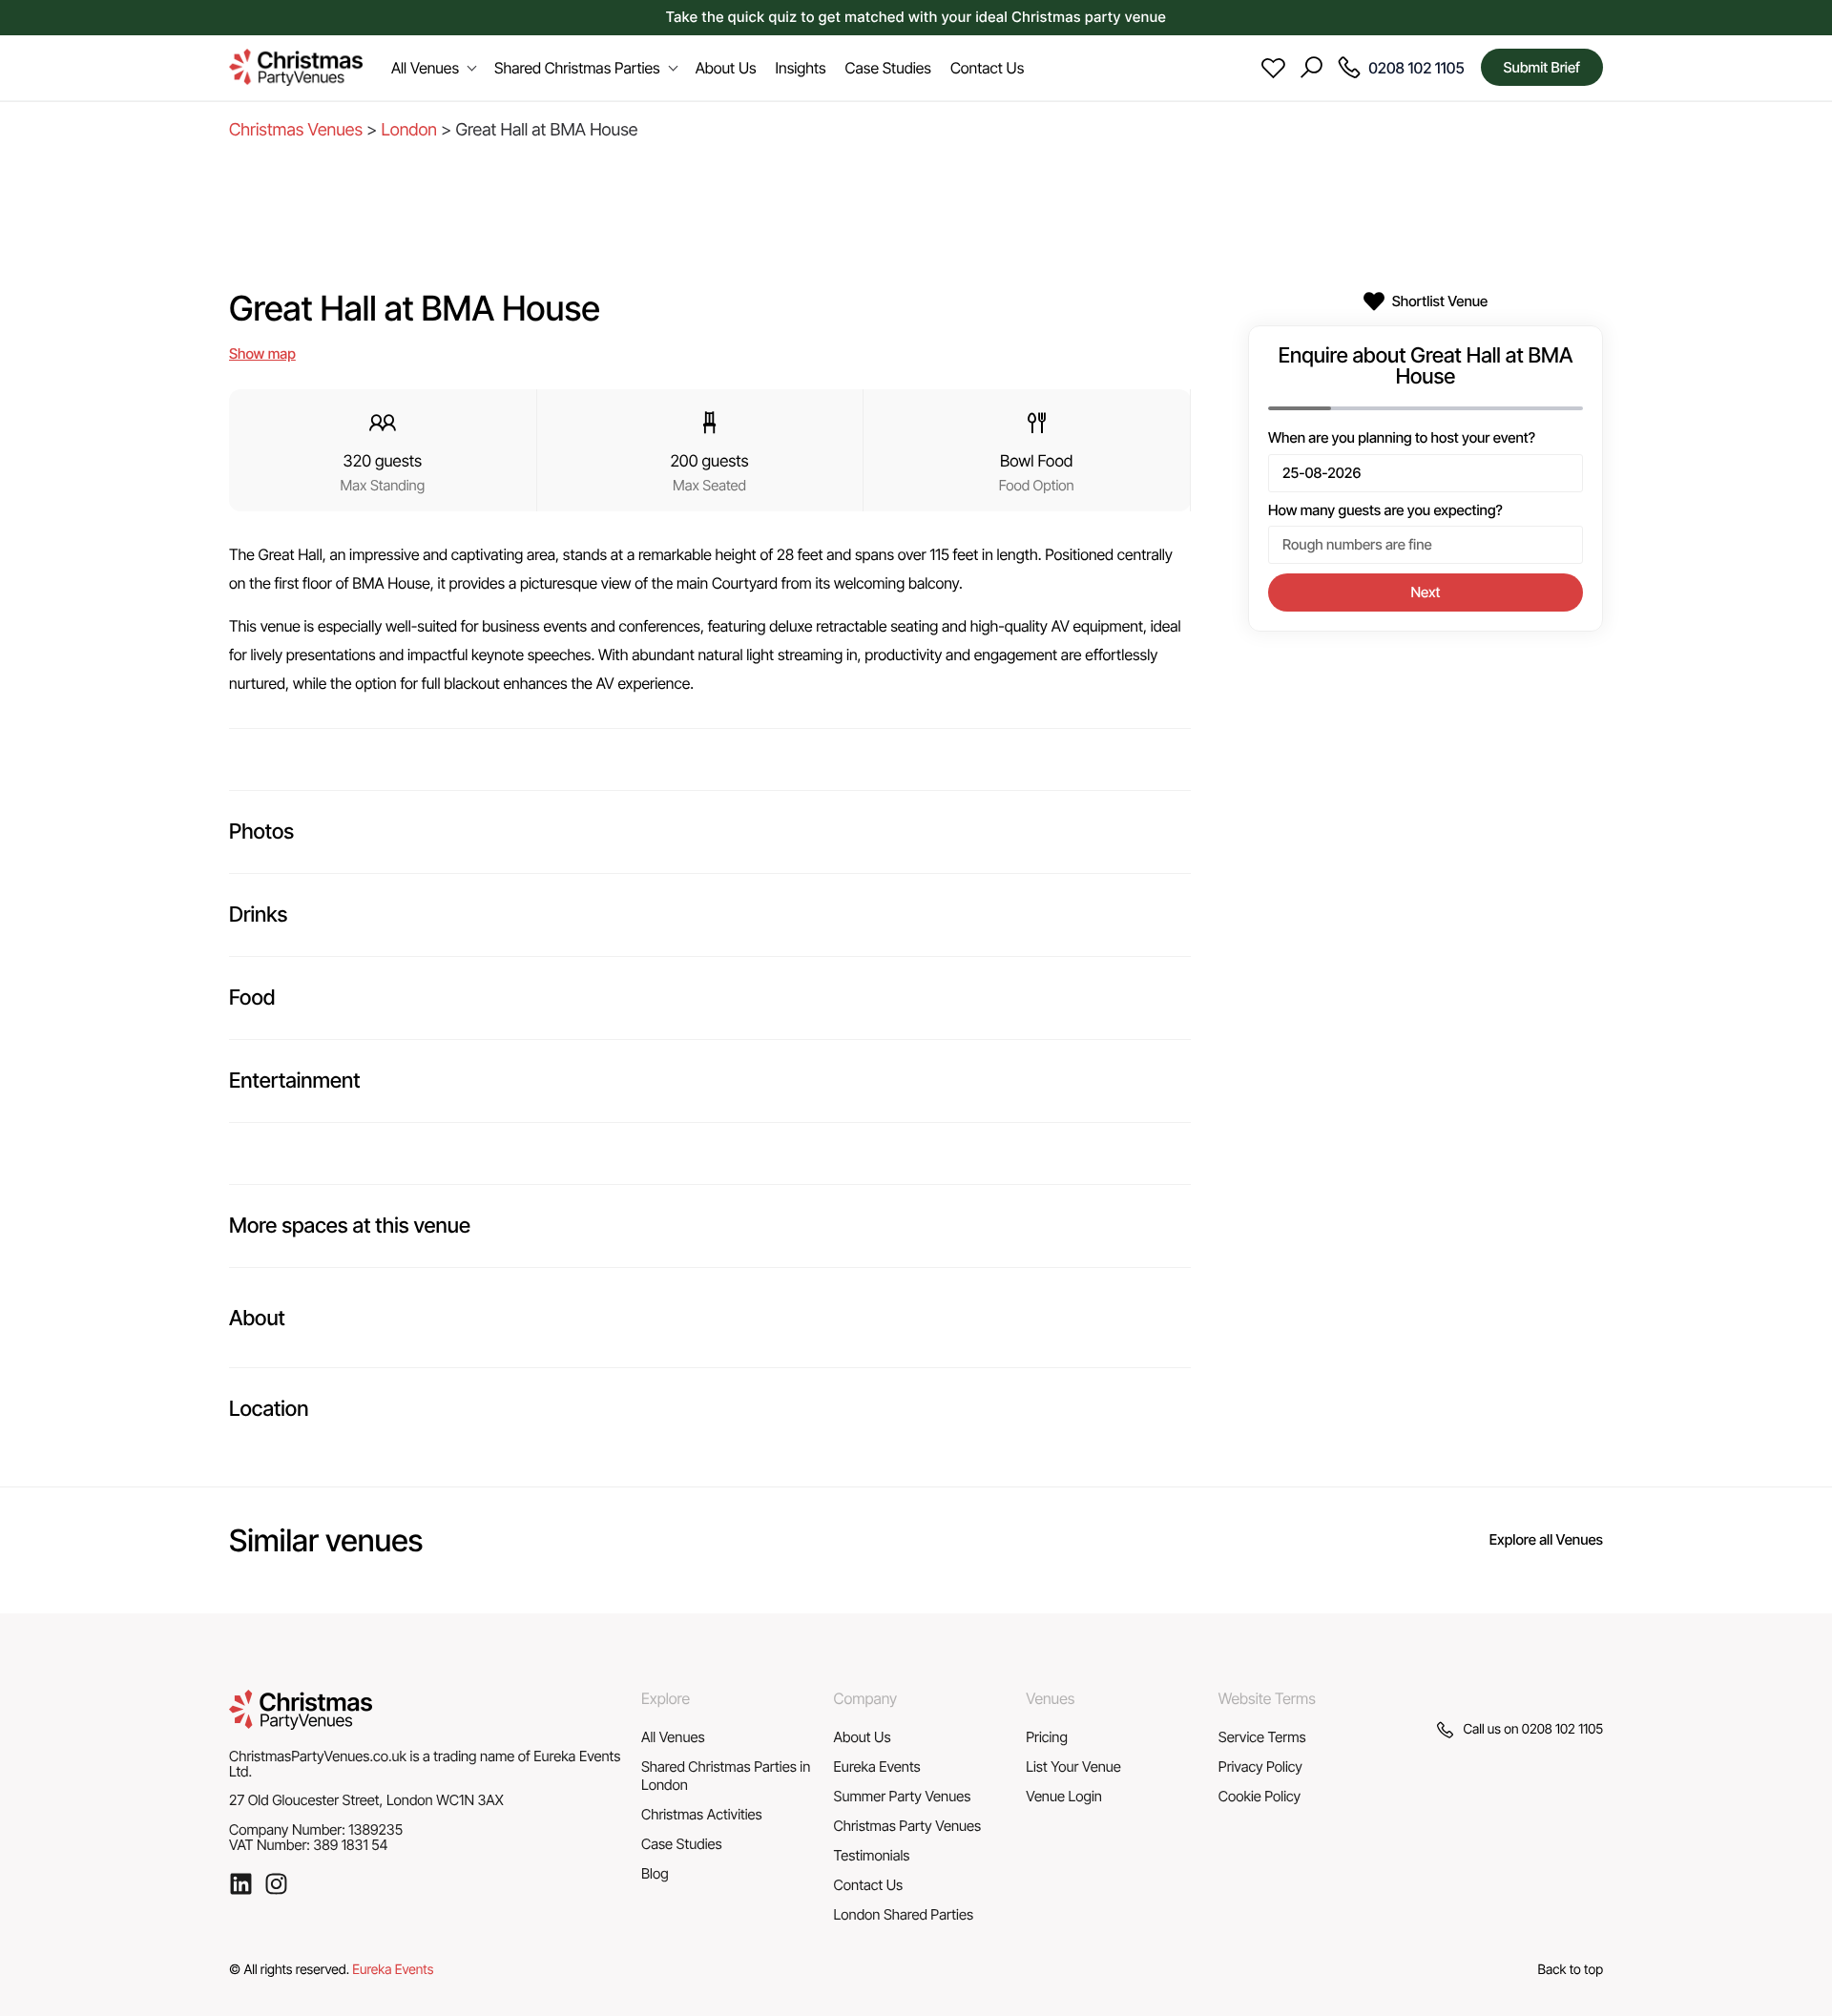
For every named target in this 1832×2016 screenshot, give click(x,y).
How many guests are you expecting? (1385, 510)
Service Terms (1262, 1737)
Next (1426, 592)
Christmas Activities (702, 1814)
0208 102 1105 (1562, 1729)
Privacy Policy (1260, 1767)
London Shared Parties (904, 1914)
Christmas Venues (296, 130)
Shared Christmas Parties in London (726, 1776)
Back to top (1571, 1970)
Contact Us (869, 1885)
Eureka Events (877, 1767)
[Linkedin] (241, 1884)
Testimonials (872, 1855)
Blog (655, 1873)
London (409, 130)
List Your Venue (1073, 1767)
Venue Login (1064, 1796)
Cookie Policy (1259, 1796)
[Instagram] (276, 1884)
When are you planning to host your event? (1402, 438)
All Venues (673, 1737)
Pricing (1047, 1737)
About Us (863, 1737)
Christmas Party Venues (908, 1826)
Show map (262, 353)
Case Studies (682, 1844)
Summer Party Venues (903, 1796)
